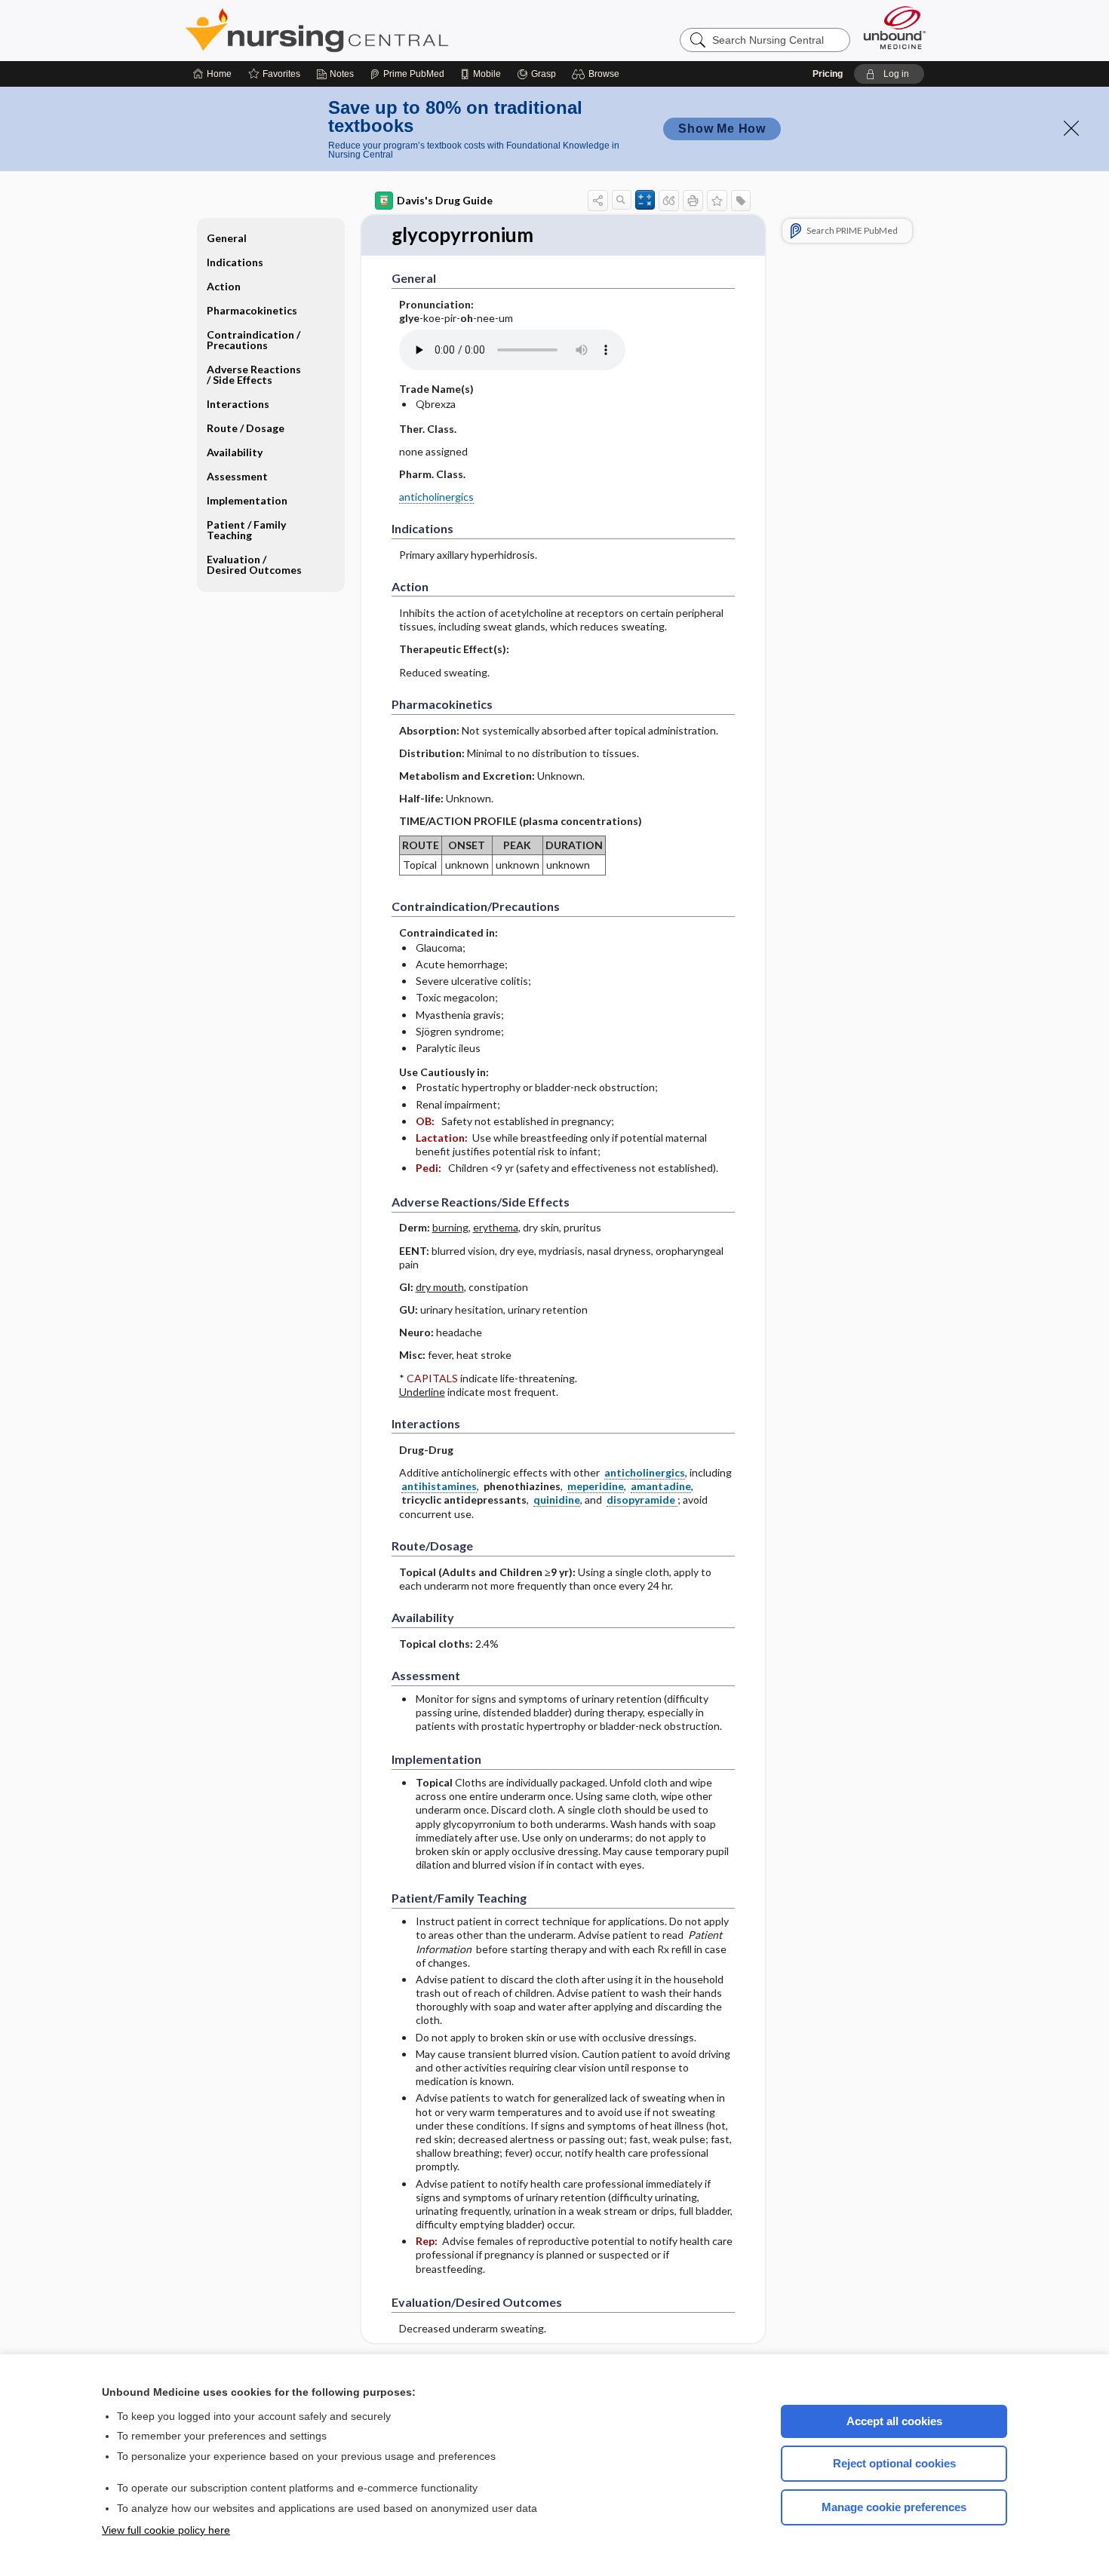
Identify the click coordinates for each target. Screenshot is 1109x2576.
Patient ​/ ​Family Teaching (246, 530)
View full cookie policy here (166, 2530)
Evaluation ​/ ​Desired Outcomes (254, 564)
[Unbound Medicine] (895, 28)
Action (224, 286)
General (227, 238)
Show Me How (722, 129)
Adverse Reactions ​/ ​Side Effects (255, 374)
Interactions (238, 404)
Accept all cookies (894, 2421)
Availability (235, 452)
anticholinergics (436, 497)
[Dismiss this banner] (1071, 128)
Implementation (247, 500)
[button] (598, 74)
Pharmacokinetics (252, 310)
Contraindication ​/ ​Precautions (255, 340)
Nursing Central (373, 30)
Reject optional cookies (894, 2463)
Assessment (237, 476)
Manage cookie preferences (894, 2507)
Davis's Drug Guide (445, 200)
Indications (235, 262)
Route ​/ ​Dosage (246, 428)
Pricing (828, 74)
